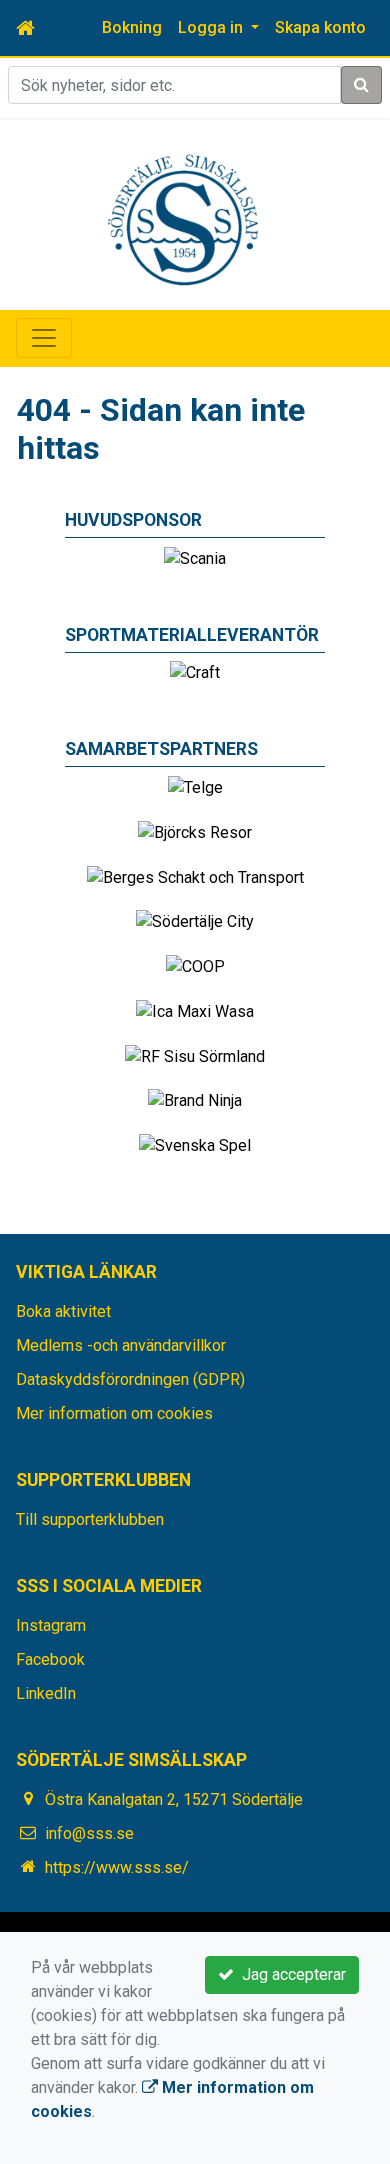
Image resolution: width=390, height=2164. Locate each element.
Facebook (50, 1659)
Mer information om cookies (114, 1413)
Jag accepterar (290, 1974)
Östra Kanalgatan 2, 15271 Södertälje (174, 1799)
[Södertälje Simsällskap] (183, 218)
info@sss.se (89, 1833)
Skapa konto (320, 27)
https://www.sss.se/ (117, 1867)
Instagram (51, 1625)
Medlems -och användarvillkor (121, 1345)
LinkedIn (46, 1693)
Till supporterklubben (90, 1519)
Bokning (132, 27)
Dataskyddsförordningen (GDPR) (130, 1379)
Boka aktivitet (63, 1311)
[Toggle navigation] (44, 338)
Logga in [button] (212, 27)
